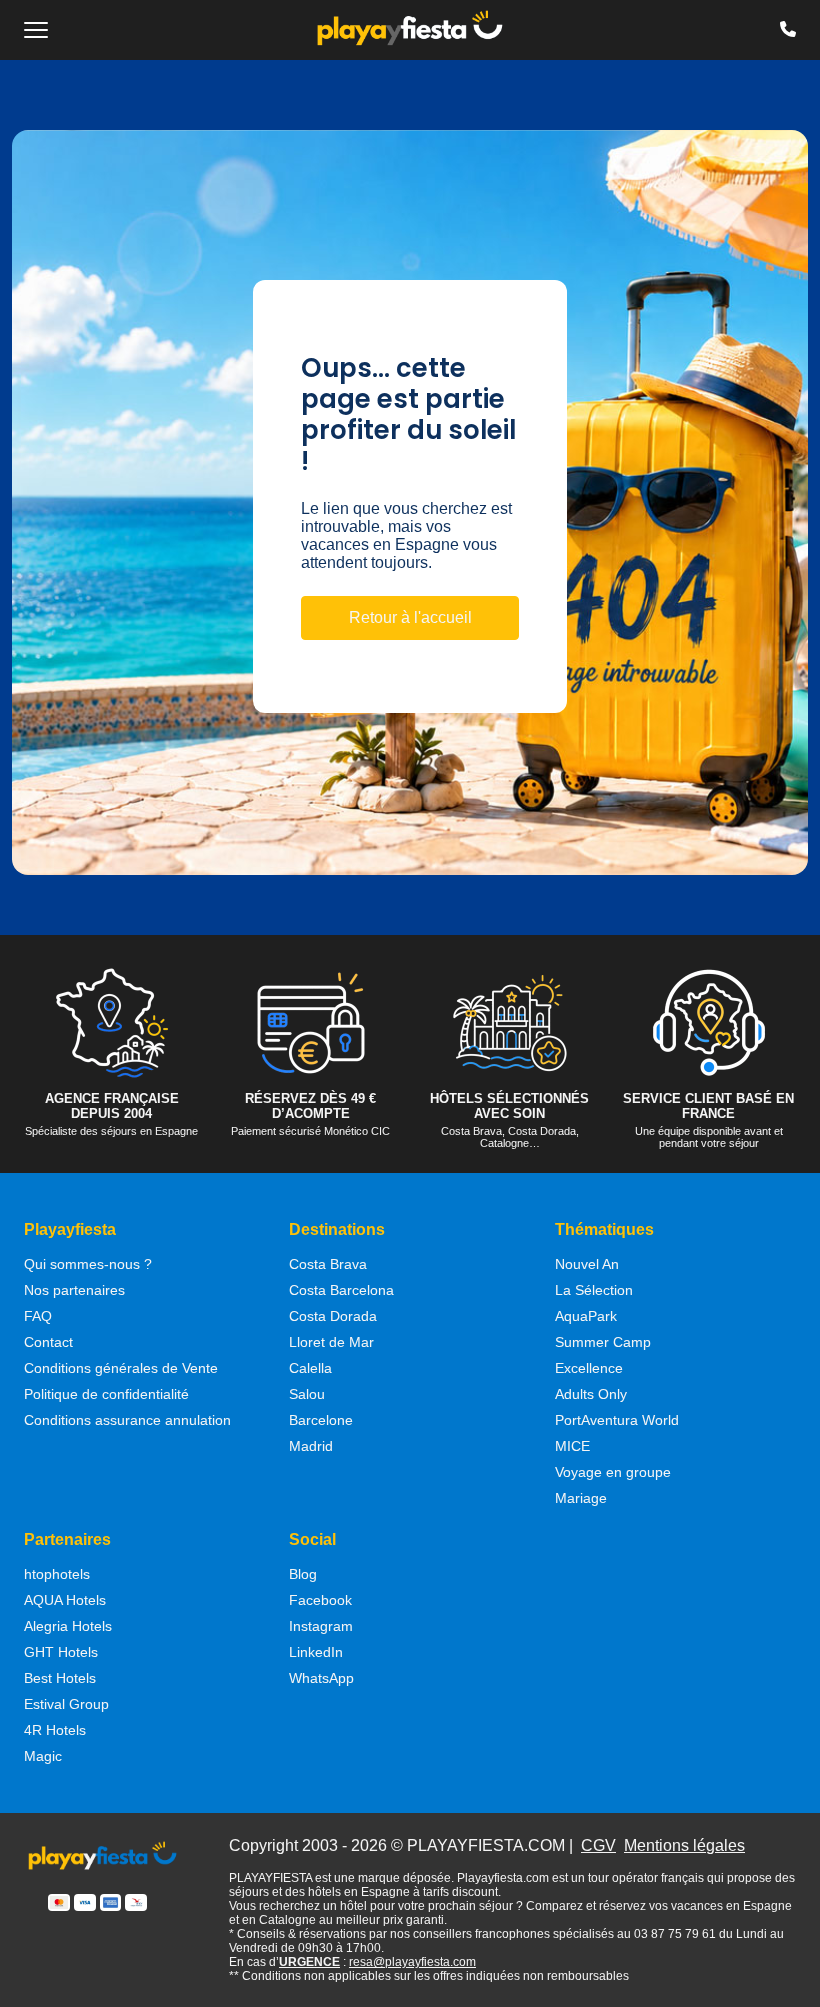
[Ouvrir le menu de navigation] (36, 30)
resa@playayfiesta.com (412, 1962)
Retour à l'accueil (410, 617)
